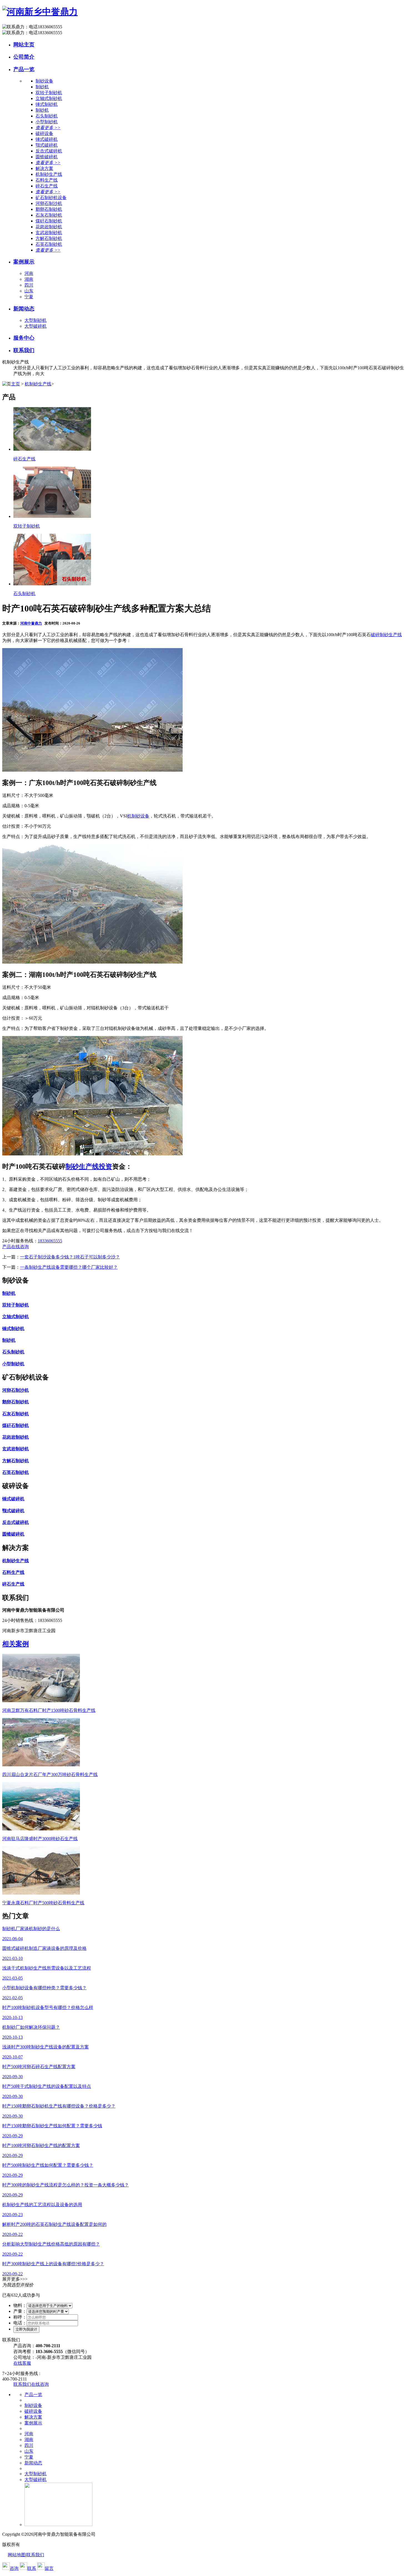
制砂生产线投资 (89, 1167)
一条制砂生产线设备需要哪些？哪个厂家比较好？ (69, 1267)
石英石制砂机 (49, 244)
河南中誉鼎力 (31, 623)
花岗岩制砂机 (49, 227)
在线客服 (22, 2363)
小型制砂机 (47, 122)
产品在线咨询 (16, 1247)
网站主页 (24, 45)
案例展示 (24, 262)
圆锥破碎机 (47, 157)
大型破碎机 (36, 326)
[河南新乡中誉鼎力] (40, 12)
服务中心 (24, 338)
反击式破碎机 (49, 151)
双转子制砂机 (49, 93)
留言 (49, 2568)
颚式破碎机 (47, 145)
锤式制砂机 (47, 104)
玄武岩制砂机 (49, 233)
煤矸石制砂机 (49, 221)
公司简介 (24, 57)
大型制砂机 (36, 320)
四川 (29, 285)
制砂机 (42, 87)
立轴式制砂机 (49, 98)
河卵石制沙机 (49, 203)
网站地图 (17, 2555)
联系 (32, 2568)
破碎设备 (33, 2411)
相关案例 (16, 1644)
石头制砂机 (47, 116)
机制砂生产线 (49, 174)
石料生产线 (47, 180)
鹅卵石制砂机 (49, 209)
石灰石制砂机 (49, 215)
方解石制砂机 (49, 238)
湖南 (29, 279)
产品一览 (24, 69)
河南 (29, 273)
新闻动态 (24, 309)
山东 (29, 291)
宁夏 (29, 297)
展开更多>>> (15, 2279)
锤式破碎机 (47, 139)
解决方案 (33, 2417)
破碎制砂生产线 (386, 635)
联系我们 (24, 350)
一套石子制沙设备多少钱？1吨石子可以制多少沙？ (70, 1257)
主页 (16, 384)
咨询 (14, 2568)
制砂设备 (33, 2405)
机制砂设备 (138, 816)
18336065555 (50, 1241)
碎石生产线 (47, 186)
